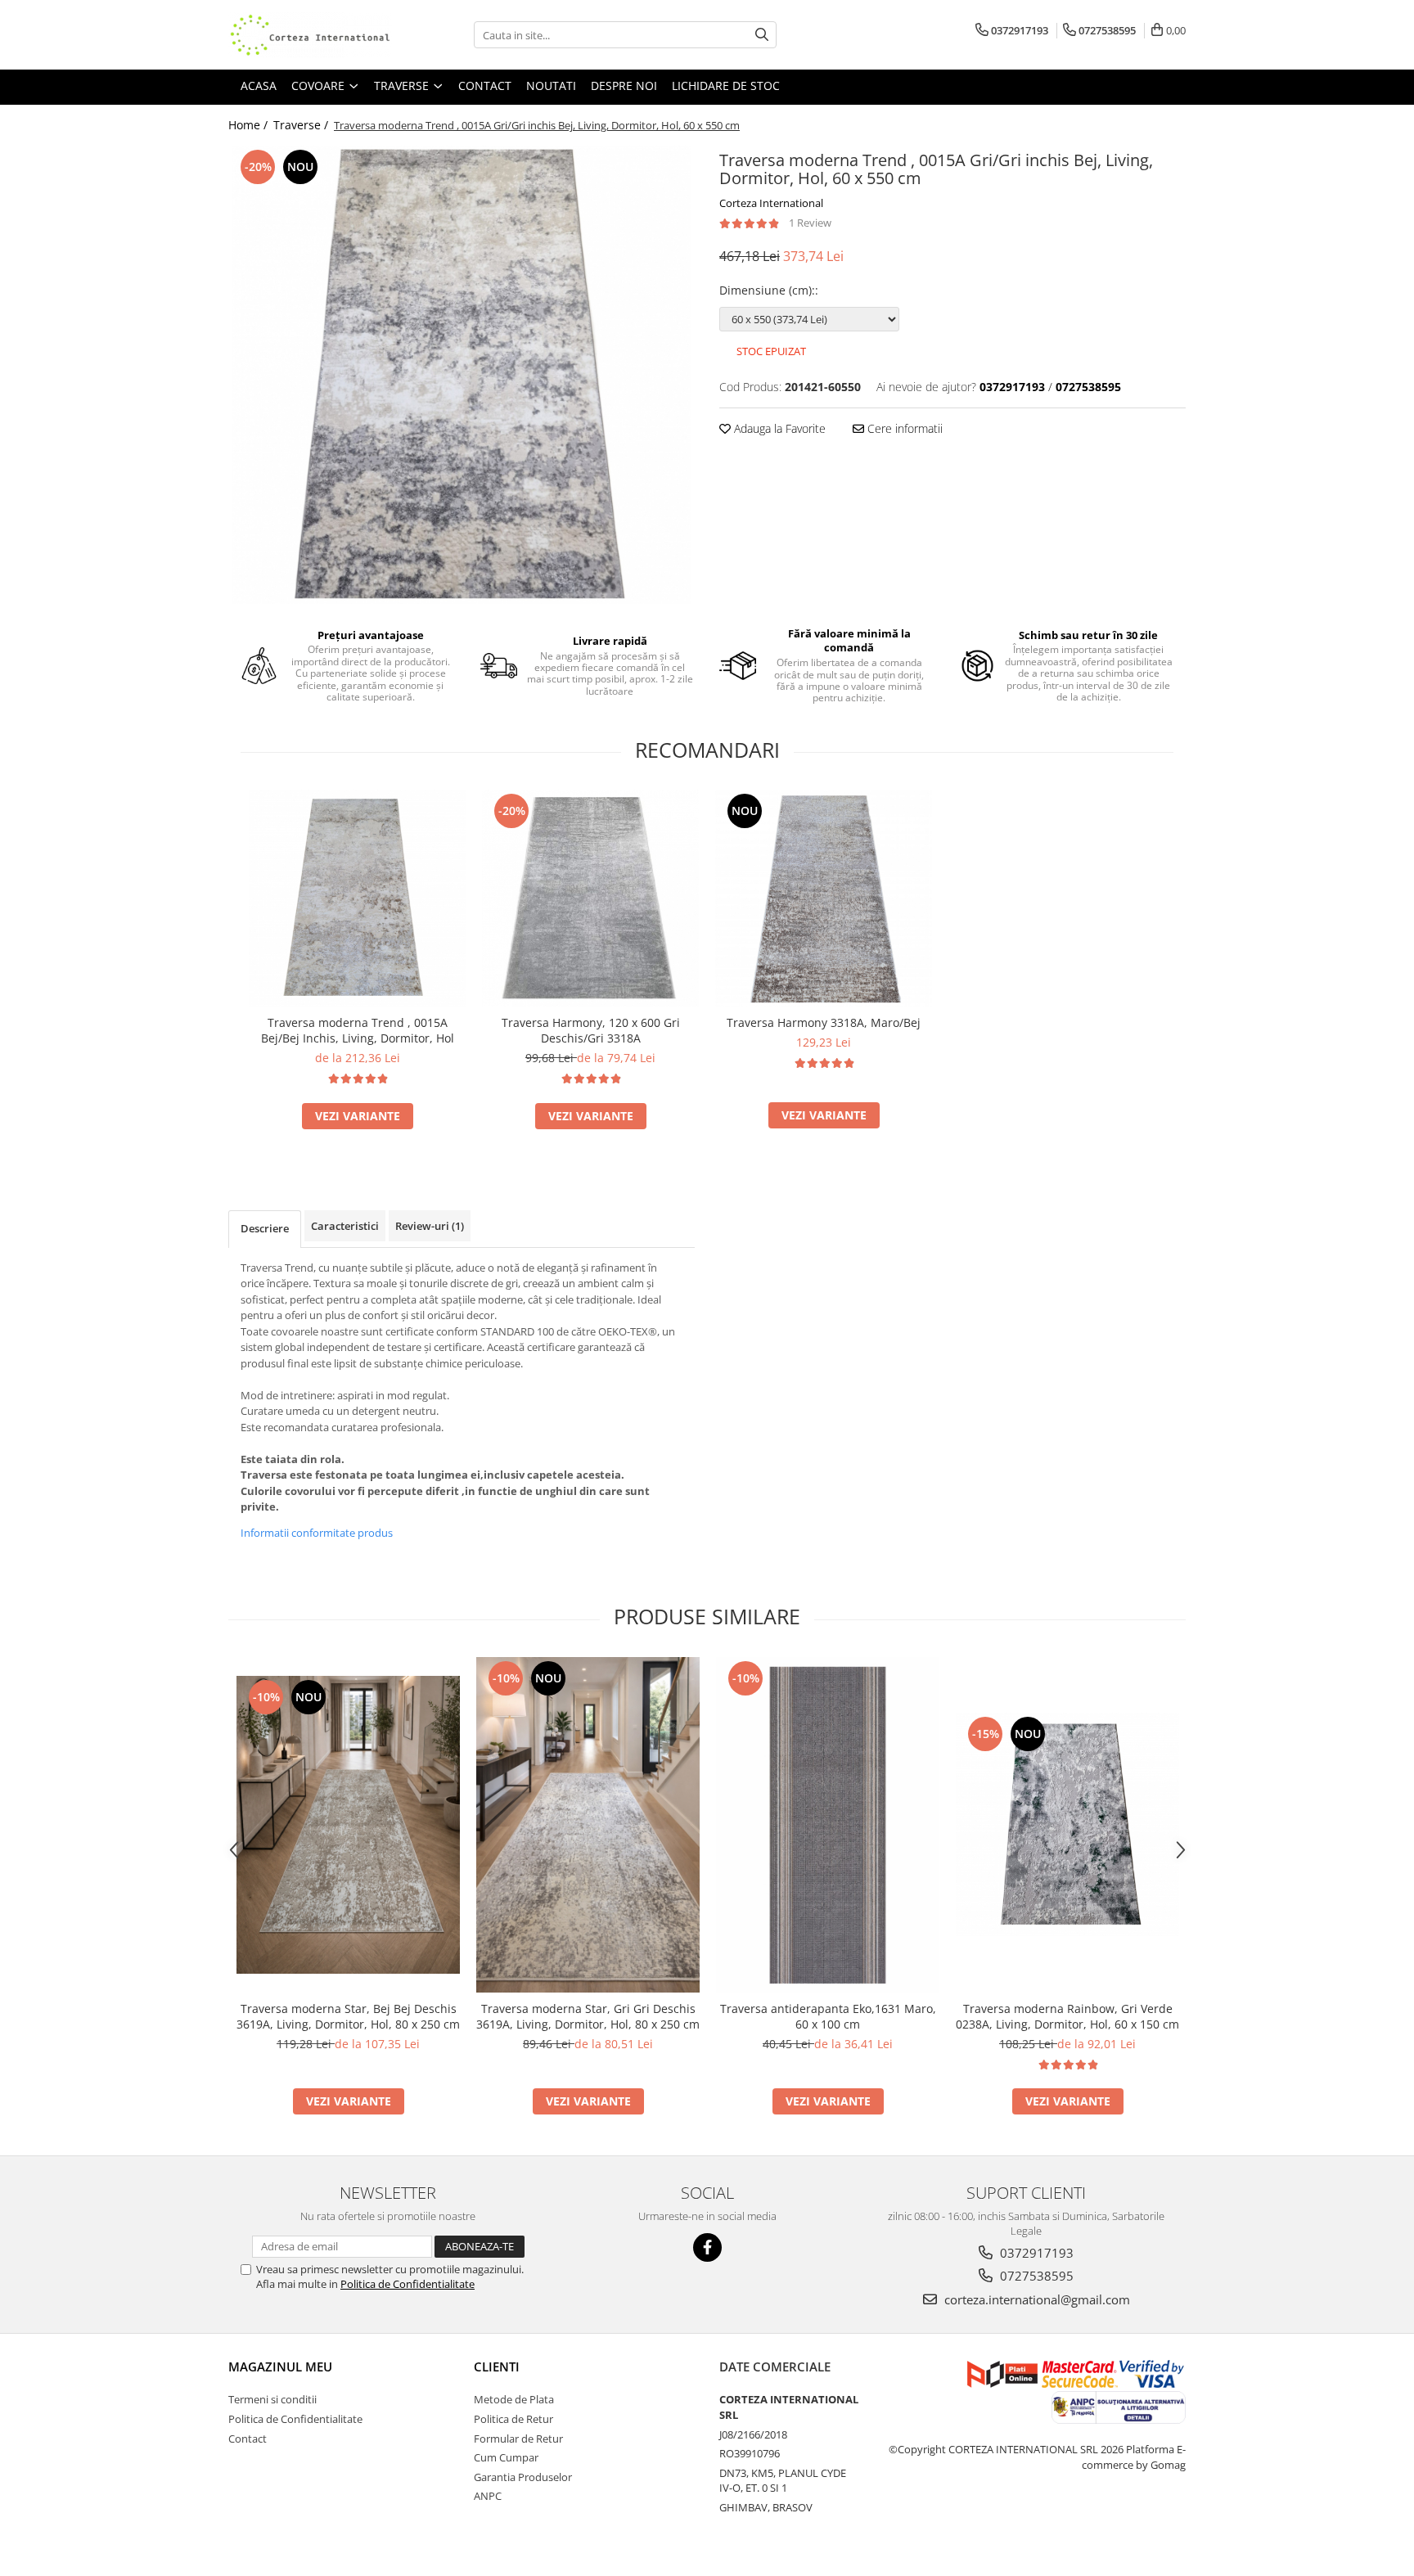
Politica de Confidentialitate (408, 2284)
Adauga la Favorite (778, 428)
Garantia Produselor (523, 2477)
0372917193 (1035, 2253)
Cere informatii (903, 428)
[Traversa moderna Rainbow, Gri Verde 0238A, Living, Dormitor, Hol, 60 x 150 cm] (1067, 1824)
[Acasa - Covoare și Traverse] (310, 35)
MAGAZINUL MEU (280, 2367)
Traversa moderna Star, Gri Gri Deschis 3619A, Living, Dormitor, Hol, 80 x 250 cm (588, 2016)
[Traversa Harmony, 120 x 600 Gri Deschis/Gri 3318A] (590, 898)
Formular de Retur (518, 2439)
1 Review (810, 223)
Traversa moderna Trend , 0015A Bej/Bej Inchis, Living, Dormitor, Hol (358, 1030)
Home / (250, 125)
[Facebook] (707, 2247)
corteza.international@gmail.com (1036, 2299)
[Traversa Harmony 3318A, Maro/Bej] (824, 898)
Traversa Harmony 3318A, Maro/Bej (824, 1022)
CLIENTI (497, 2367)
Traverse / (302, 125)
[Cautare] (762, 35)
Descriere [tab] (265, 1228)
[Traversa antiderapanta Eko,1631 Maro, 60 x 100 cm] (828, 1825)
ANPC (488, 2496)
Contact (248, 2439)
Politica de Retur (513, 2419)
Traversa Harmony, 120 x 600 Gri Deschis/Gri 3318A (591, 1030)
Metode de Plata (514, 2399)
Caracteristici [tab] (345, 1226)
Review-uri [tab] (430, 1226)
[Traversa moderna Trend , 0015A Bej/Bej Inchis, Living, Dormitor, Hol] (357, 898)
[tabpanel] (462, 375)
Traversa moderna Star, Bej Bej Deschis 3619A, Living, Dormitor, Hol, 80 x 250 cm (348, 2016)
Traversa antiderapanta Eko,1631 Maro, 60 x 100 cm (828, 2016)
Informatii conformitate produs (317, 1533)
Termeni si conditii (272, 2399)
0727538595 (1035, 2276)
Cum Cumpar (506, 2457)
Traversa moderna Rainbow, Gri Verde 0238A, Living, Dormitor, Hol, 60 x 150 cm (1067, 2016)
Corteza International (771, 203)
